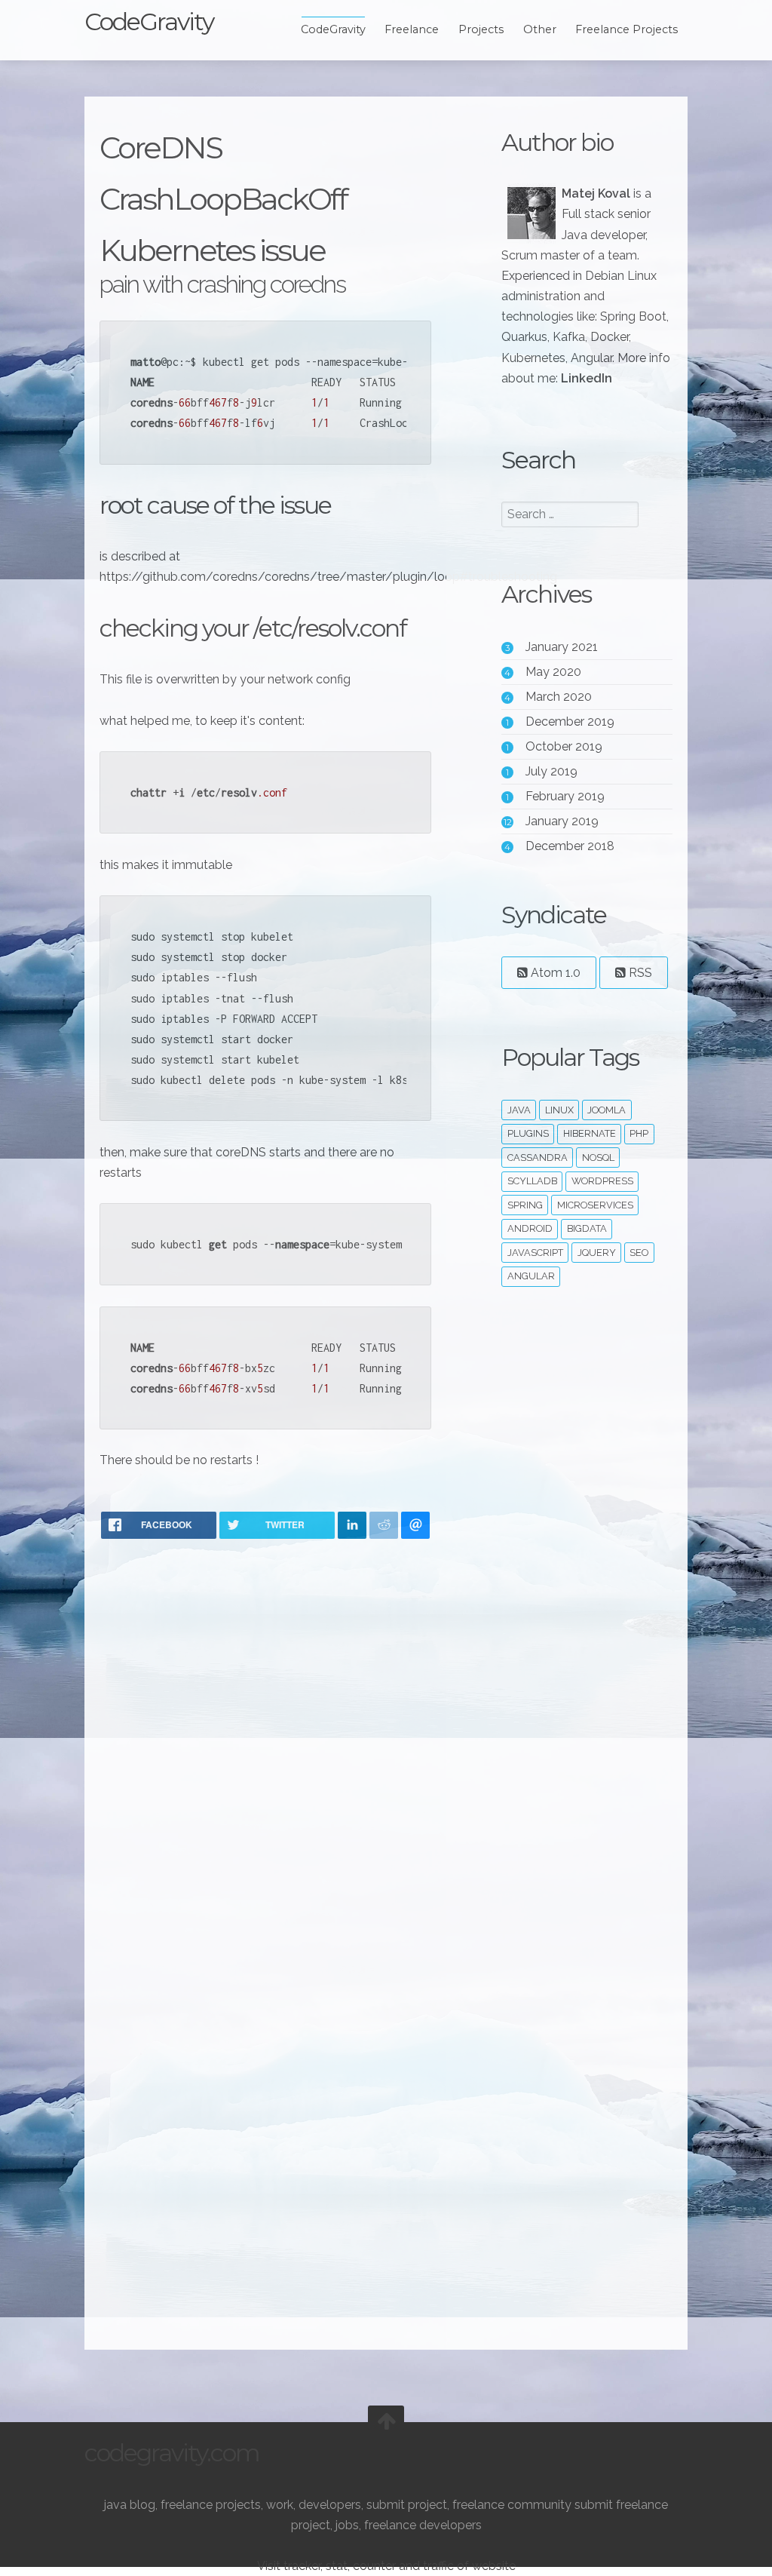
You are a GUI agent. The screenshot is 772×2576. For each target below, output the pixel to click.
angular (531, 1276)
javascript (535, 1253)
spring (525, 1205)
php (639, 1133)
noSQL (598, 1158)
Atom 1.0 (554, 973)
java (519, 1110)
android (530, 1228)
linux (559, 1110)
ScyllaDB (532, 1181)
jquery (597, 1253)
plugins (528, 1133)
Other (540, 29)
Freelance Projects (626, 29)
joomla (607, 1110)
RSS (639, 973)
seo (639, 1253)
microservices (595, 1205)
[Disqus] (265, 1748)
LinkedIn (587, 378)
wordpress (602, 1181)
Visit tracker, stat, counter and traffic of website (386, 2566)
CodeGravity (149, 21)
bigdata (587, 1228)
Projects (481, 29)
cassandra (538, 1158)
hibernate (590, 1133)
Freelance (412, 29)
